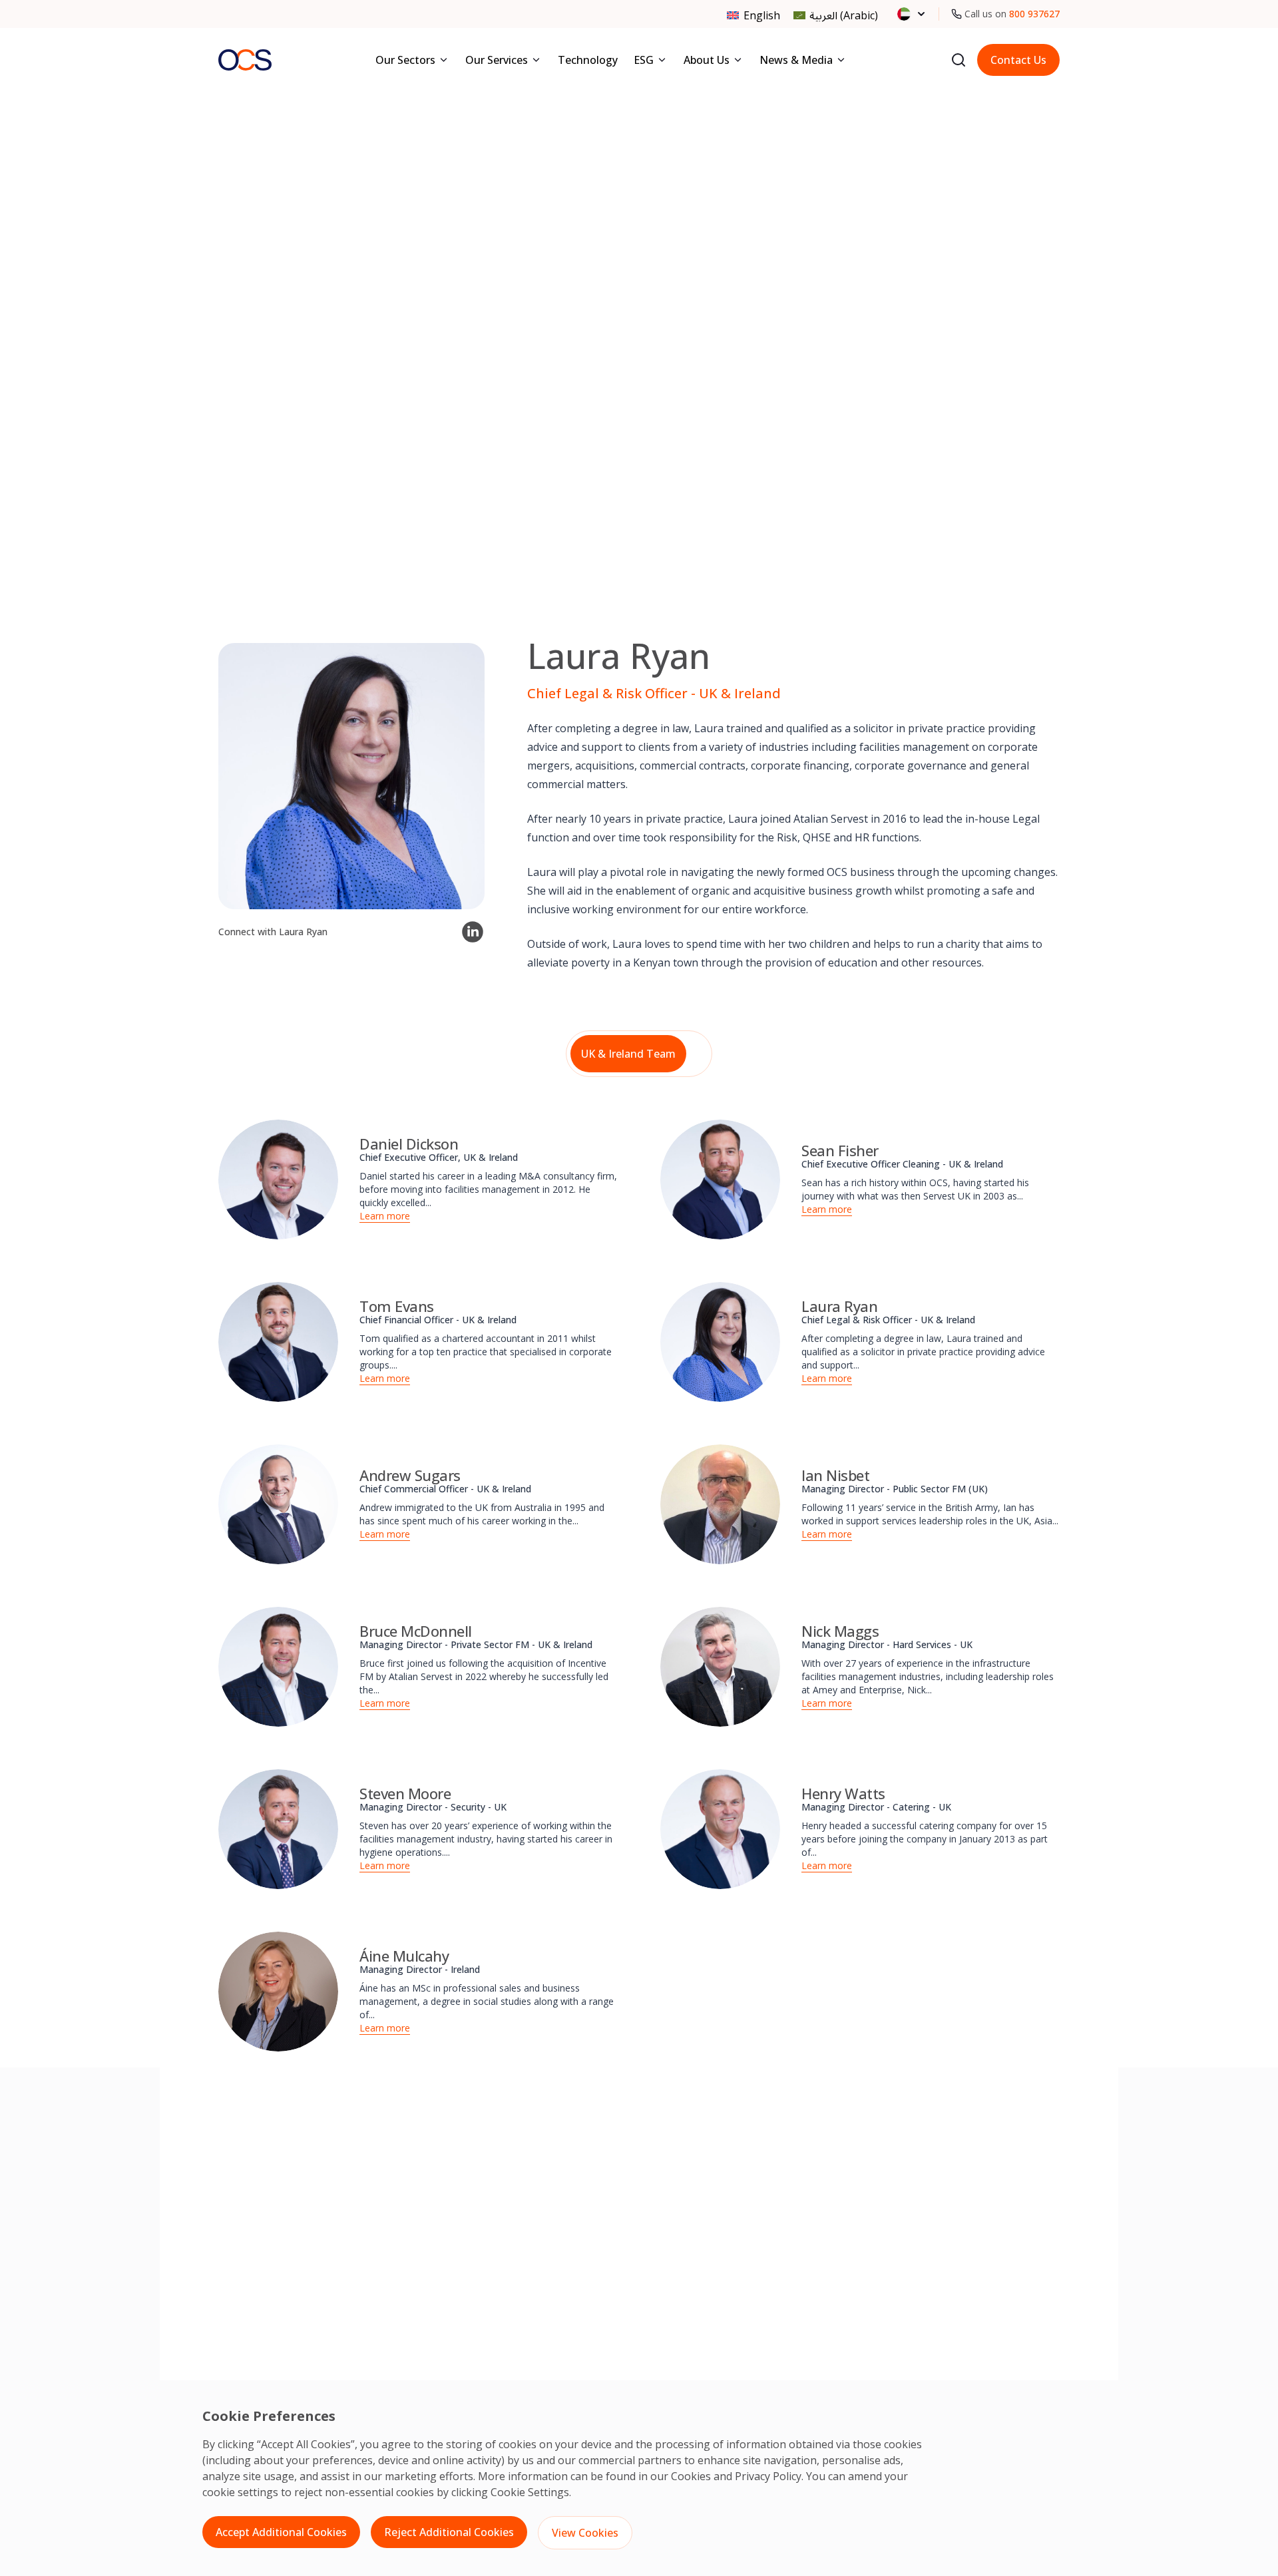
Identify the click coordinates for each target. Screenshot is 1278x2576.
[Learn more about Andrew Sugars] (278, 1504)
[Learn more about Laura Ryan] (720, 1342)
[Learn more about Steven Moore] (278, 1829)
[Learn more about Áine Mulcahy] (278, 1992)
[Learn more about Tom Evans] (278, 1342)
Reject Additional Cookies (449, 2532)
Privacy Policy (768, 2476)
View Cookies (585, 2533)
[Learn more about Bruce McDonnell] (278, 1667)
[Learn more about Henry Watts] (720, 1829)
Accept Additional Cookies (281, 2532)
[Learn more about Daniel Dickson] (278, 1180)
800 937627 (1034, 14)
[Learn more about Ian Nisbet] (720, 1504)
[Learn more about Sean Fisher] (720, 1180)
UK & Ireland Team (628, 1054)
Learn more (385, 1216)
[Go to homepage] (245, 60)
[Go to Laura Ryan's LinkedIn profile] (473, 932)
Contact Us (1018, 60)
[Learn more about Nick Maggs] (720, 1667)
